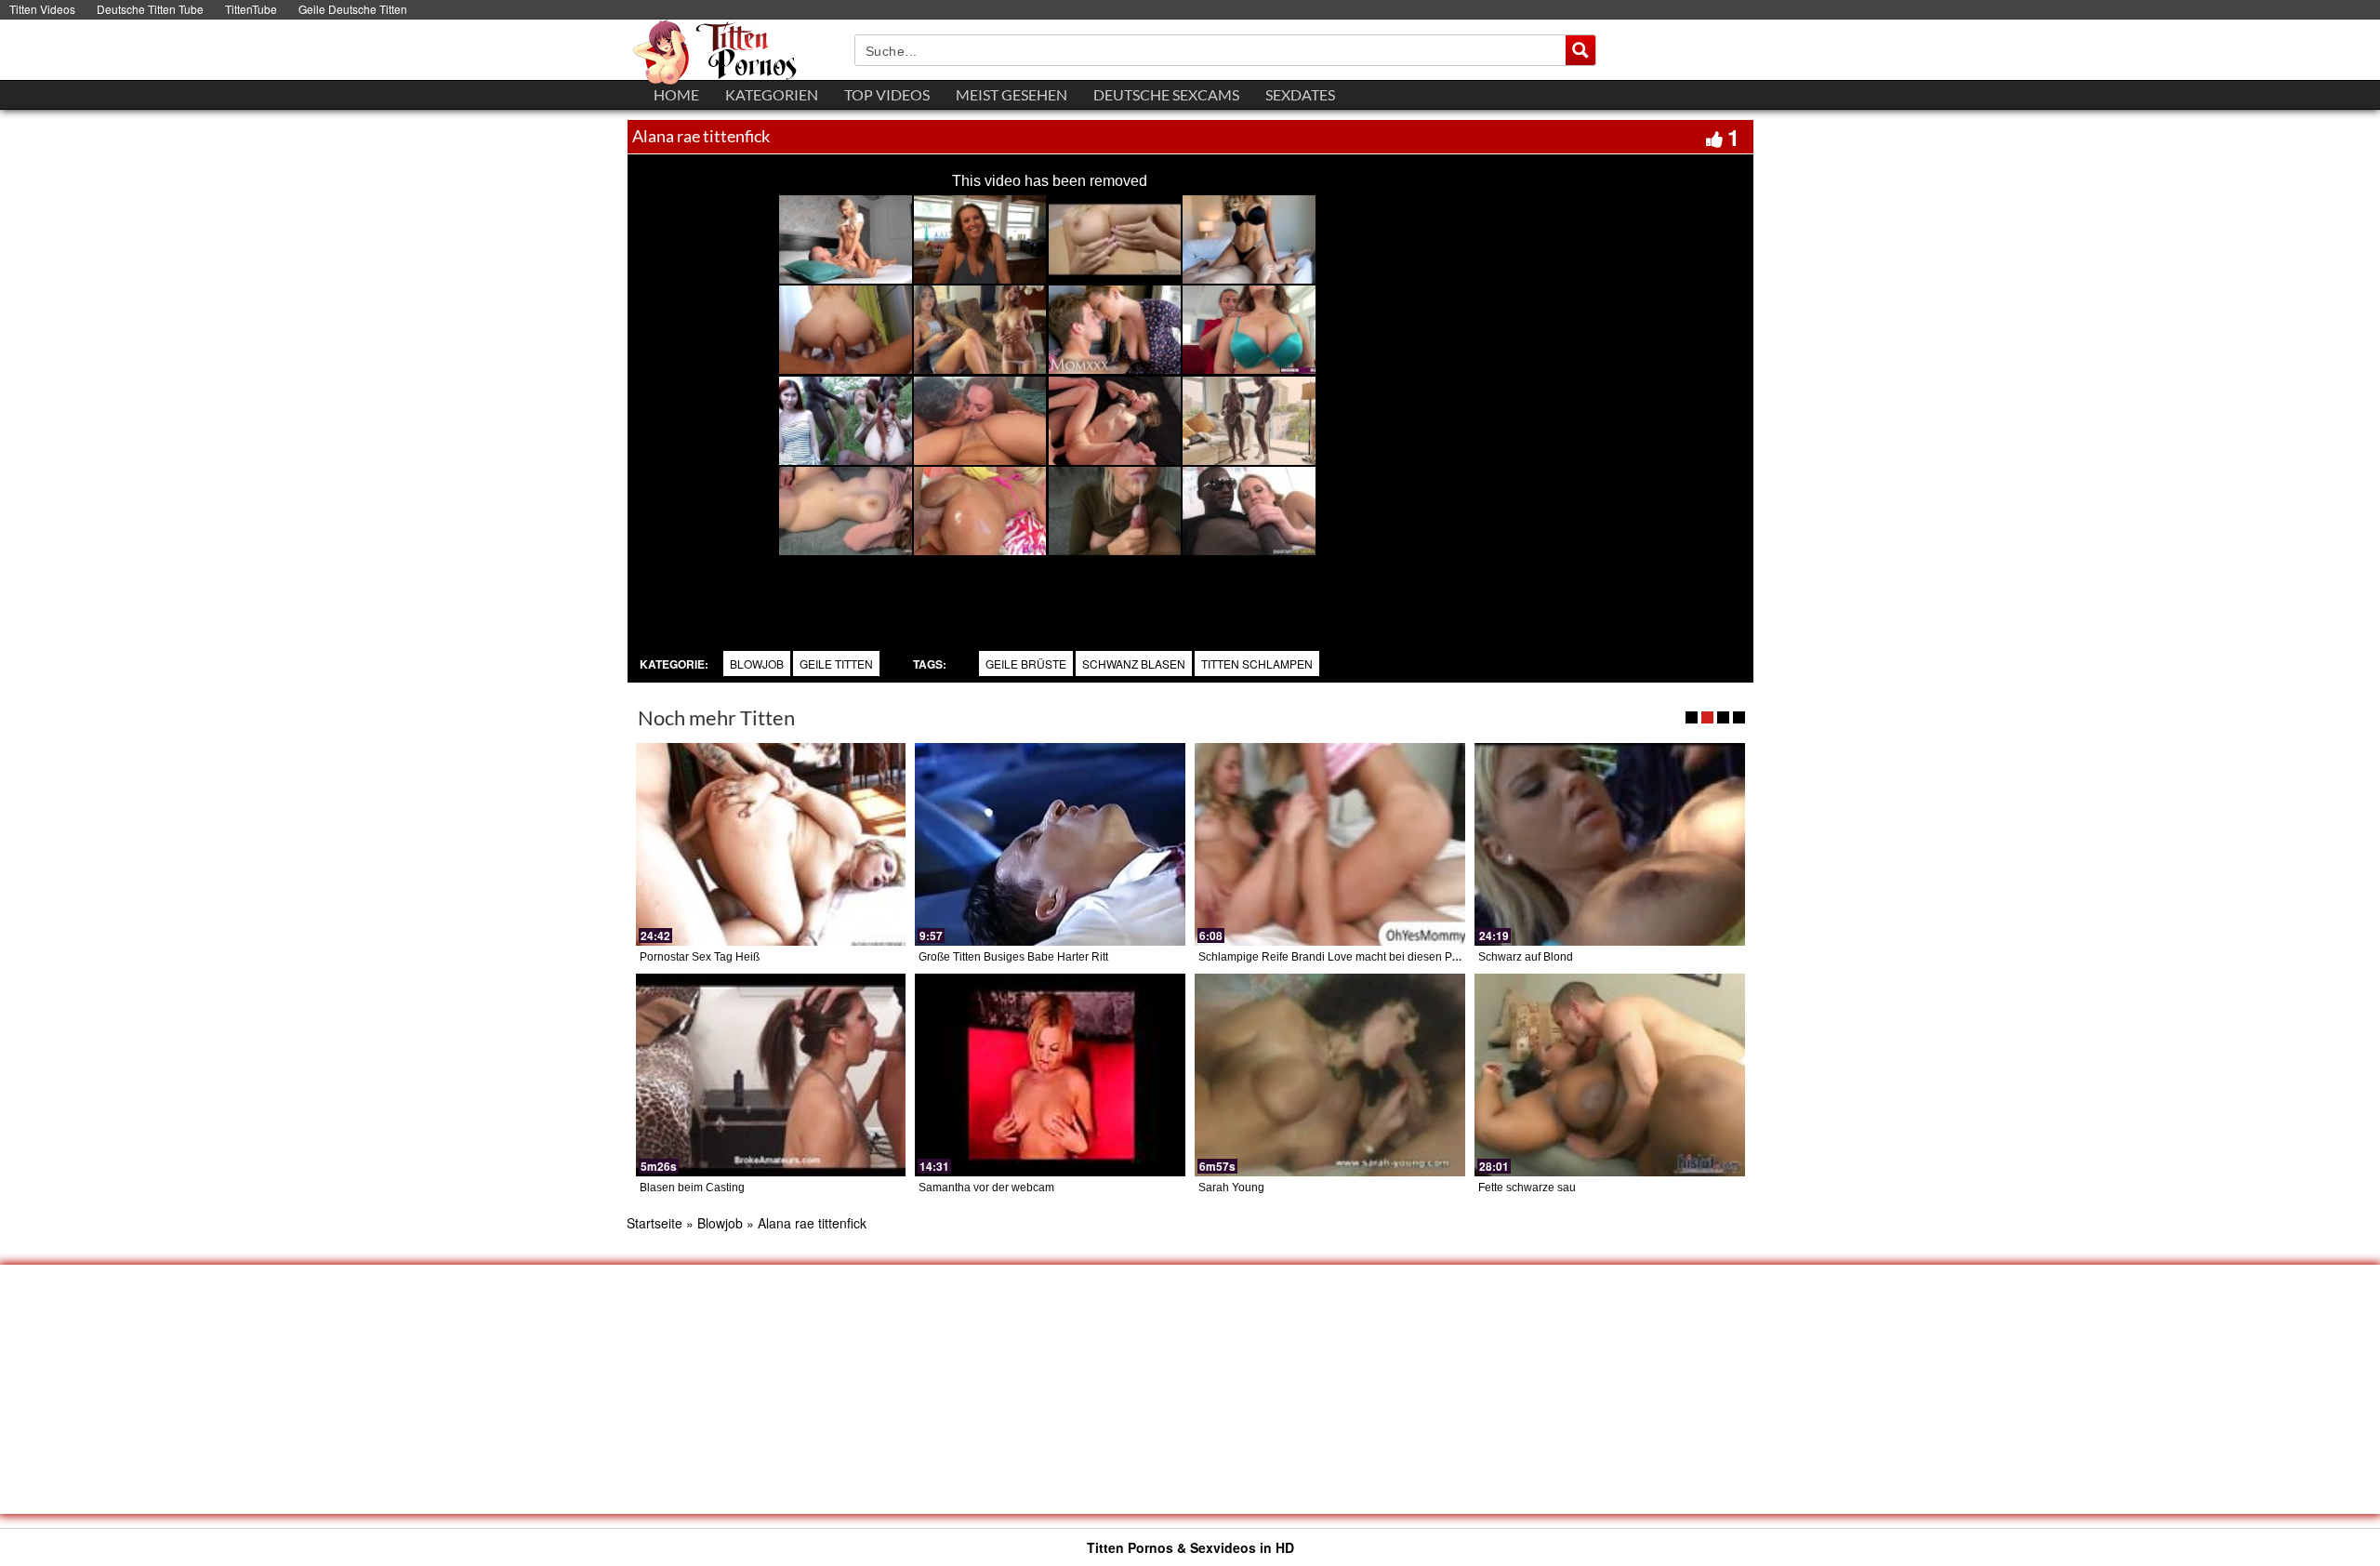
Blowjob (757, 664)
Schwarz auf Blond (1526, 957)
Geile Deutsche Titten (353, 9)
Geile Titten (836, 664)
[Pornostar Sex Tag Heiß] (771, 844)
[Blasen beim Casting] (771, 1075)
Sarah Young (1231, 1188)
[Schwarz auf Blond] (1610, 844)
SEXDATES (1300, 94)
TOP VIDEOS (887, 94)
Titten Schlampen (1257, 664)
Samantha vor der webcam (986, 1188)
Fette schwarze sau (1527, 1188)
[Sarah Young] (1330, 1075)
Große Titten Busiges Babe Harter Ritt (1013, 957)
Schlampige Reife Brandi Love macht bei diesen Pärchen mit (1352, 957)
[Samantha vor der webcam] (1050, 1075)
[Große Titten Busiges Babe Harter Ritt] (1050, 844)
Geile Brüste (1026, 664)
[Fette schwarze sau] (1610, 1075)
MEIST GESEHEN (1011, 94)
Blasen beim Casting (692, 1188)
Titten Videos (42, 9)
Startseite (654, 1223)
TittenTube (251, 9)
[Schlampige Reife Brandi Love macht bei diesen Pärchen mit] (1330, 844)
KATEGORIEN (772, 94)
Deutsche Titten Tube (150, 9)
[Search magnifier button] (1580, 50)
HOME (676, 94)
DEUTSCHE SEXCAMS (1166, 94)
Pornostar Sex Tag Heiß (700, 957)
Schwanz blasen (1134, 664)
